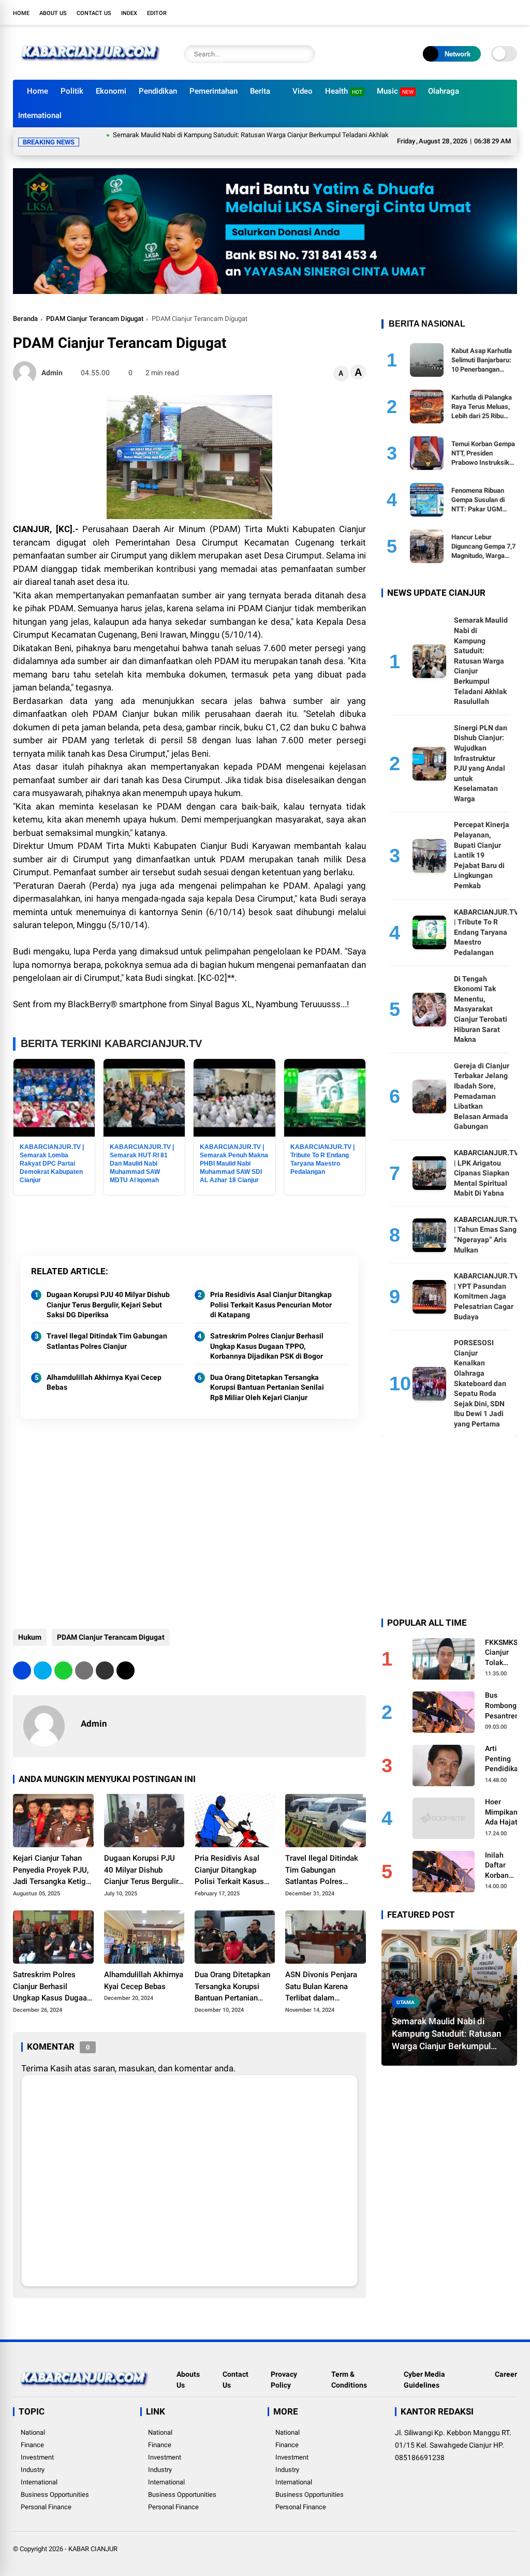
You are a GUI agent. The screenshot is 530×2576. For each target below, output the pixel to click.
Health (344, 91)
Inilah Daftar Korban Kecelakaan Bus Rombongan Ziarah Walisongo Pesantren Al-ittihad (505, 1853)
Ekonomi (111, 91)
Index (129, 13)
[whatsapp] (63, 1658)
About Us (53, 13)
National (33, 2420)
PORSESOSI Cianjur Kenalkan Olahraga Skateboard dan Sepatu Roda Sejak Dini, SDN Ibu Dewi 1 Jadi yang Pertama (480, 1371)
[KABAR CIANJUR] (91, 66)
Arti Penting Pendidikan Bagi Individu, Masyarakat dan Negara (504, 1747)
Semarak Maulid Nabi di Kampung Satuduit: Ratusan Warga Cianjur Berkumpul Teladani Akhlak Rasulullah (211, 135)
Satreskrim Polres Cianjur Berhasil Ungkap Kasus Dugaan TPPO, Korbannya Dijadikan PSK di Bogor (267, 1334)
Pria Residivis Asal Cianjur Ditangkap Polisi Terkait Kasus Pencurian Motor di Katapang (271, 1292)
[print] (84, 1658)
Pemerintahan (214, 91)
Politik (72, 91)
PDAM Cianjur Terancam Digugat (95, 306)
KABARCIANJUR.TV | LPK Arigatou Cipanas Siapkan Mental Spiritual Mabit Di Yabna (486, 1160)
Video (303, 91)
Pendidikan (158, 91)
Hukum (30, 1625)
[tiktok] (512, 12)
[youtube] (496, 12)
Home (21, 13)
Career (506, 2362)
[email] (105, 1658)
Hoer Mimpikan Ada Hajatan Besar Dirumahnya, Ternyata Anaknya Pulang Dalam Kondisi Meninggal (506, 1800)
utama (406, 1990)
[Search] (305, 54)
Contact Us (94, 13)
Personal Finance (46, 2494)
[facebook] (450, 12)
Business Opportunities (55, 2482)
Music (395, 91)
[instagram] (481, 12)
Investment (37, 2445)
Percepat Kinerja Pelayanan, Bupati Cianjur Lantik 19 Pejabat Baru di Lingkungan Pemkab (482, 843)
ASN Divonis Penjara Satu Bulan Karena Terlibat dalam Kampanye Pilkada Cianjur (321, 1975)
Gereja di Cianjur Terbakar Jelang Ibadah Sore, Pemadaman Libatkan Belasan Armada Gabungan (482, 1084)
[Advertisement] (189, 1523)
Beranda (25, 306)
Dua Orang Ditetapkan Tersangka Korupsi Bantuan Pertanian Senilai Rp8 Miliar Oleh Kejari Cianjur (267, 1375)
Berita (260, 91)
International (40, 115)
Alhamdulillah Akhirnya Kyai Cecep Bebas (104, 1370)
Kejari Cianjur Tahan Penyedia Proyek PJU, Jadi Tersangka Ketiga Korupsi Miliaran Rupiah (51, 1858)
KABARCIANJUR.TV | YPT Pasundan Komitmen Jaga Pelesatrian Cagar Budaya (486, 1284)
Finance (32, 2432)
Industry (33, 2457)
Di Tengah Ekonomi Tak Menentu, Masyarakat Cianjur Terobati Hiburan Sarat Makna (481, 997)
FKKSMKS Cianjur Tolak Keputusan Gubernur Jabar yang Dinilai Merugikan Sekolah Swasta (503, 1641)
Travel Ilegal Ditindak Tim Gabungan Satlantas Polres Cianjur (107, 1329)
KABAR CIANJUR (93, 2536)
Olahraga (444, 91)
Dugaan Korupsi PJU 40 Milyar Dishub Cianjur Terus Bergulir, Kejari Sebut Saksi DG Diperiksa (108, 1292)
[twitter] (465, 12)
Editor (157, 13)
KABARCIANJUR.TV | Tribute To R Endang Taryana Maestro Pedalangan (486, 920)
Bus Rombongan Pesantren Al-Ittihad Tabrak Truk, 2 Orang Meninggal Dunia (505, 1694)
